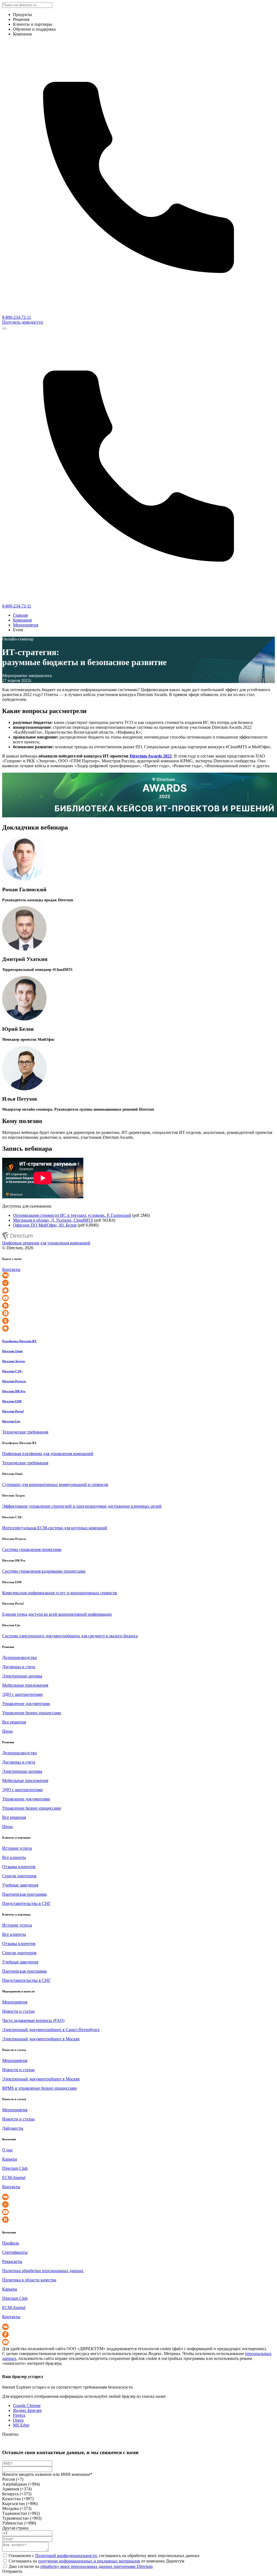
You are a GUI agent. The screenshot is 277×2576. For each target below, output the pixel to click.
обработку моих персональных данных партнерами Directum (96, 2566)
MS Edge (21, 2425)
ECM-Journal (14, 2177)
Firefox (19, 2415)
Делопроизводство (19, 1658)
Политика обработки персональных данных (43, 2271)
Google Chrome (27, 2406)
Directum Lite (11, 1421)
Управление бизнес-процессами (32, 1713)
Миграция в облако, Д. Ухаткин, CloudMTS (53, 1220)
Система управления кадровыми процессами (44, 1571)
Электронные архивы (22, 1676)
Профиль (11, 2243)
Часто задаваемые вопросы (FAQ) (33, 2020)
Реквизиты (12, 2261)
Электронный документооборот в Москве (41, 2039)
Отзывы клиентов (19, 1867)
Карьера (10, 2159)
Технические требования (25, 1432)
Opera (18, 2420)
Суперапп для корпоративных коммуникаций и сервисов (55, 1484)
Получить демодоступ (23, 322)
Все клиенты (14, 1857)
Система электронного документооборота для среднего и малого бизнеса (70, 1636)
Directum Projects (14, 1381)
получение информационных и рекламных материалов (89, 2561)
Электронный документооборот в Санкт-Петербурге (51, 2030)
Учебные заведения (20, 1885)
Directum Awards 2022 (151, 756)
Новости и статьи (18, 2011)
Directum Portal (13, 1411)
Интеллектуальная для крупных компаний (55, 1528)
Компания (22, 620)
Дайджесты (13, 2128)
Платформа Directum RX (19, 1341)
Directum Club (15, 2168)
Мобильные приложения (25, 1685)
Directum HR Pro (14, 1391)
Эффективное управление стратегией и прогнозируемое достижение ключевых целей (82, 1506)
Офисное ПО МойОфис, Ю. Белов (45, 1225)
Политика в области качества (29, 2280)
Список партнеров (19, 1876)
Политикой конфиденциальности (66, 2556)
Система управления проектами (32, 1549)
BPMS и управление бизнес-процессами (39, 2088)
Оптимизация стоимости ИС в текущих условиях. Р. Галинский (72, 1215)
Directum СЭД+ (12, 1371)
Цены (7, 1731)
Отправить (12, 2571)
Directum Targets (14, 1361)
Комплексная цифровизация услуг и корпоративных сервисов (60, 1593)
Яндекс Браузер (27, 2410)
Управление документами (26, 1704)
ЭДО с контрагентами (22, 1694)
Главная (20, 615)
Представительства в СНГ (26, 1903)
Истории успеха (17, 1848)
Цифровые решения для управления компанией (46, 1243)
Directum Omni (12, 1351)
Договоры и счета (19, 1667)
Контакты (11, 1269)
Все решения (14, 1722)
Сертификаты (15, 2252)
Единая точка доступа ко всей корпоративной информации (57, 1614)
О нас (7, 2150)
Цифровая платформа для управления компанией (48, 1454)
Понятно (10, 2434)
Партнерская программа (24, 1894)
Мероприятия (26, 625)
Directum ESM (12, 1401)
